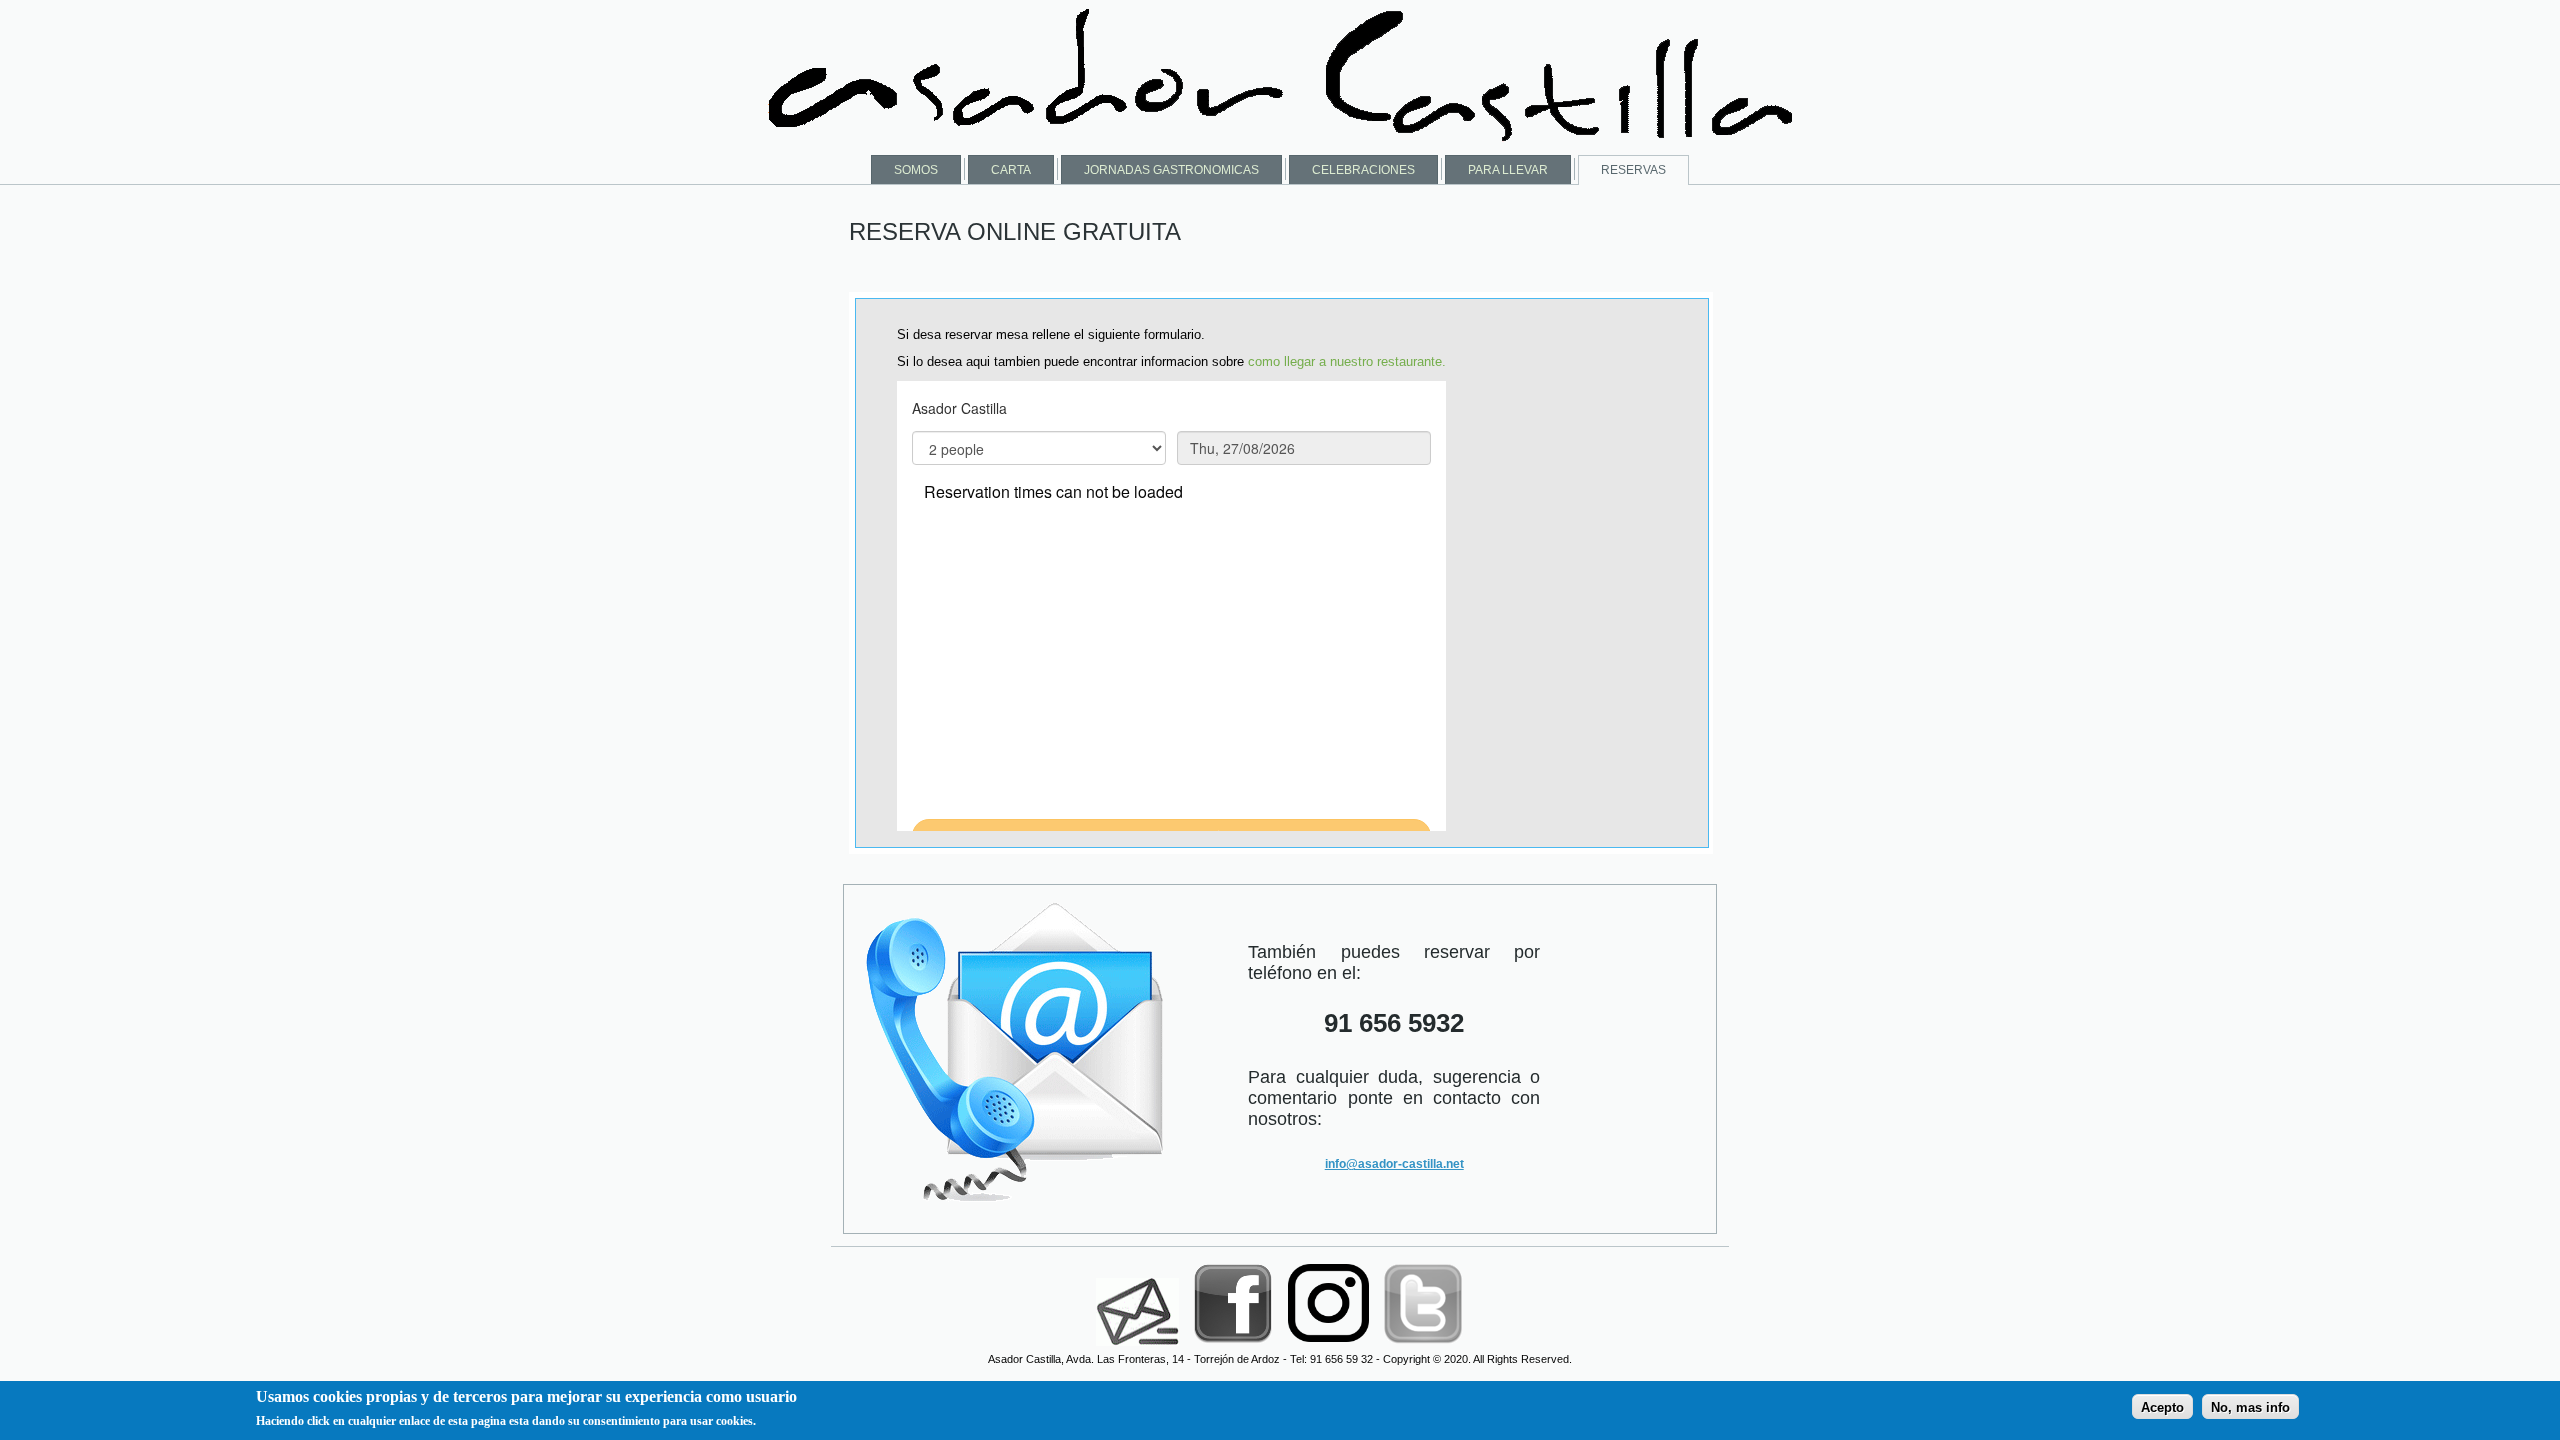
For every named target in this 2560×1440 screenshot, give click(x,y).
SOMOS (916, 170)
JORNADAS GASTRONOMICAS (1171, 170)
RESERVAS (1633, 170)
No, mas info (2250, 1406)
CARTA (1011, 170)
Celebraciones (1363, 170)
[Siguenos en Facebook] (1235, 1347)
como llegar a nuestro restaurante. (1347, 361)
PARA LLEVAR (1508, 170)
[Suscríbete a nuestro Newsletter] (1137, 1347)
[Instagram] (1330, 1347)
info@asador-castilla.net (1394, 1164)
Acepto (2162, 1406)
